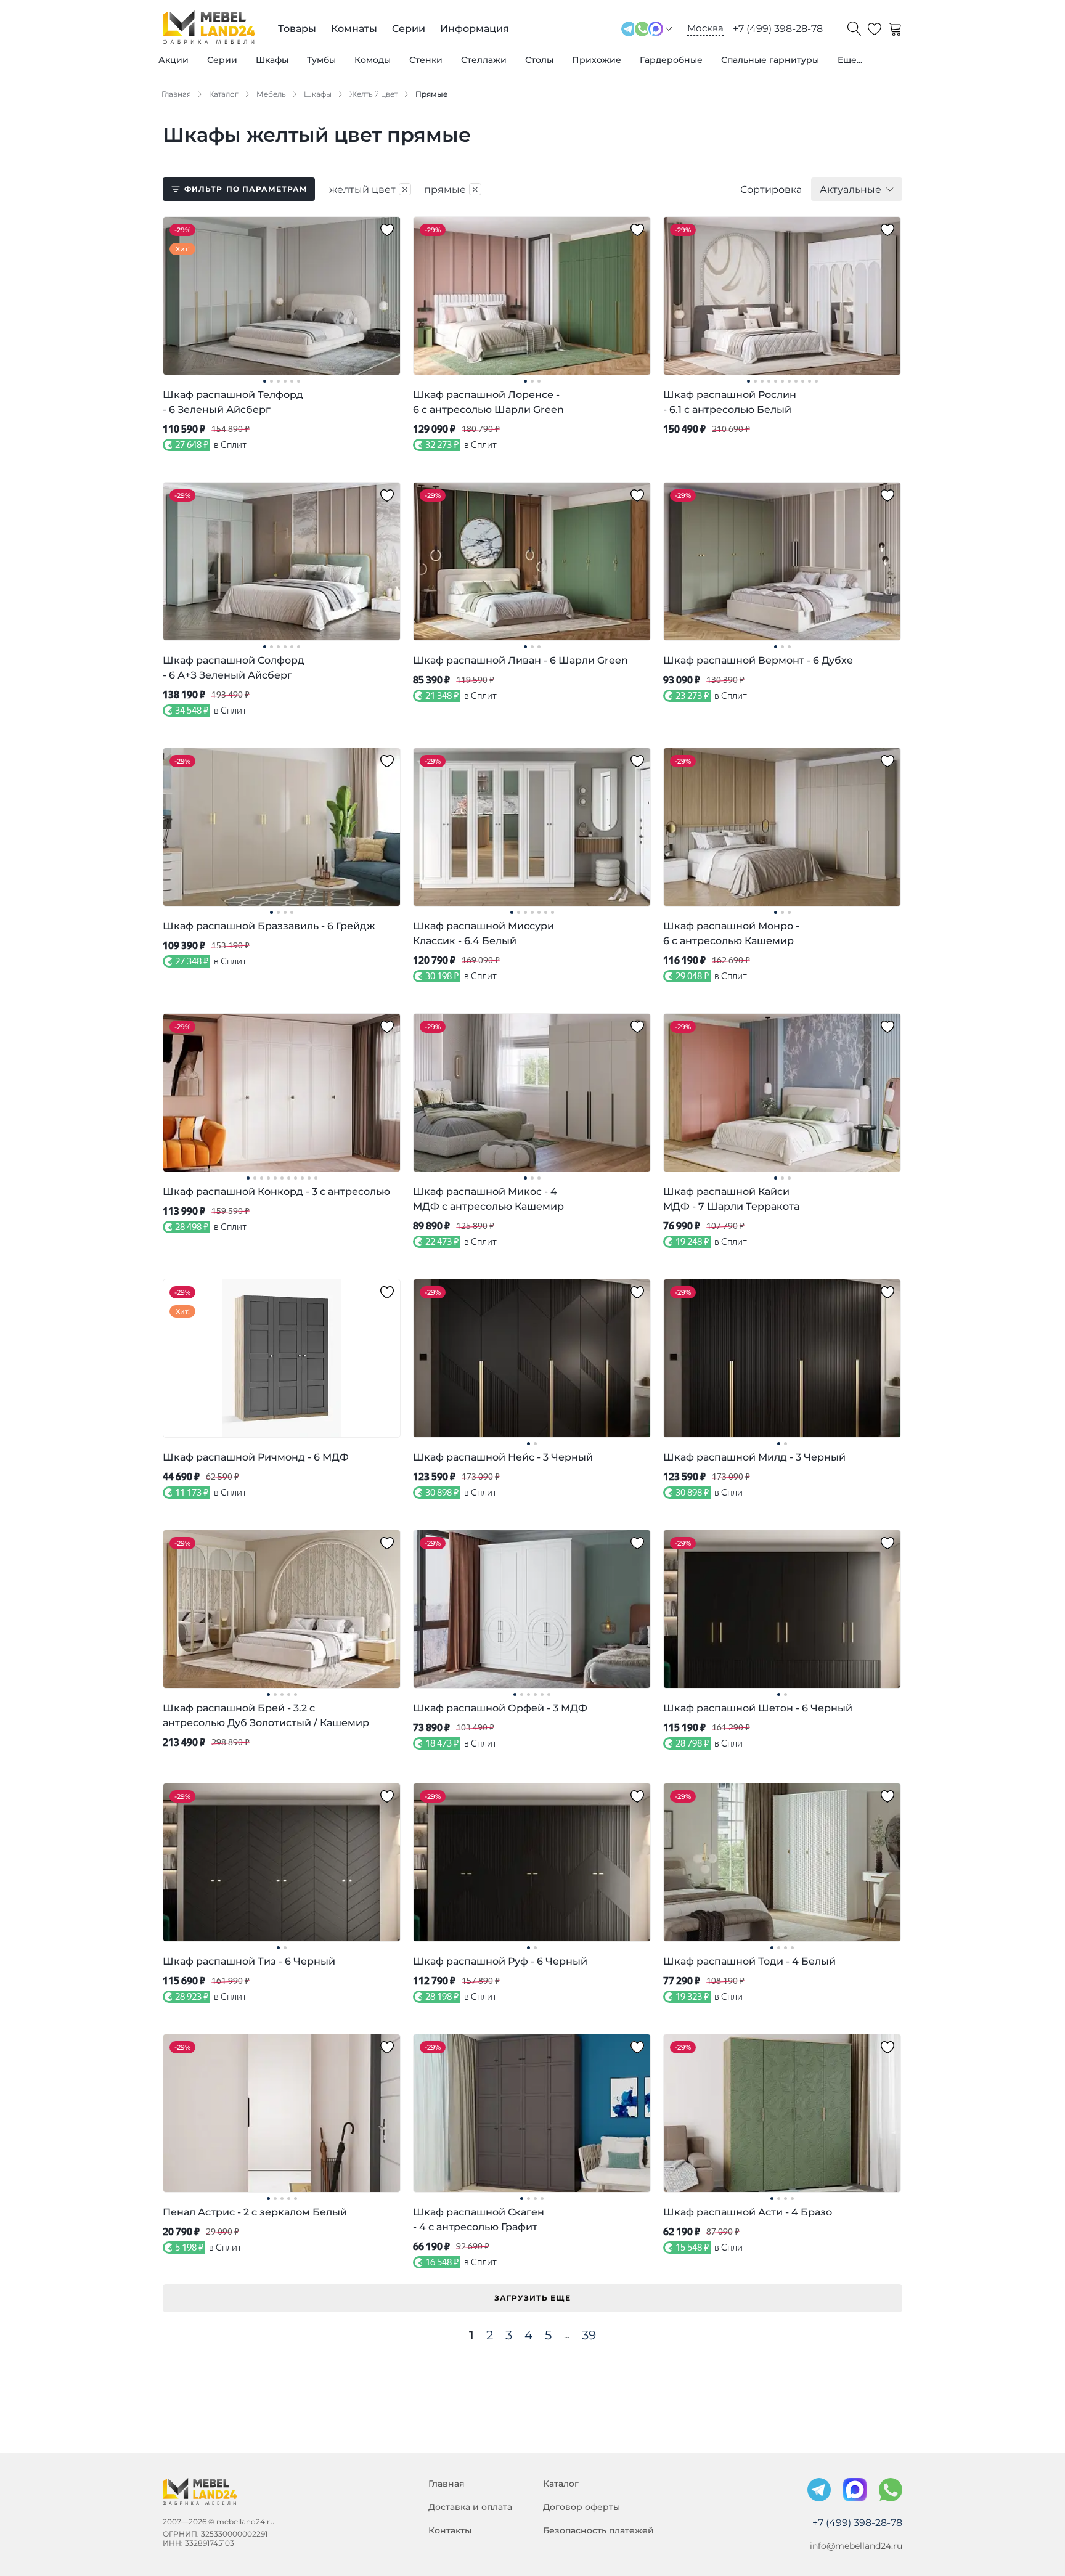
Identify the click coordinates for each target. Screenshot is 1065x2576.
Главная (447, 2484)
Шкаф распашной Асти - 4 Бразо (748, 2212)
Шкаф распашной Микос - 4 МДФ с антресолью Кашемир (488, 1199)
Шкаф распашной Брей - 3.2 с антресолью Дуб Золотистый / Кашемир (266, 1715)
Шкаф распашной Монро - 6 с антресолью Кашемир (731, 933)
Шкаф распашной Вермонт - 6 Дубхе (758, 660)
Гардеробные (671, 60)
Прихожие (597, 60)
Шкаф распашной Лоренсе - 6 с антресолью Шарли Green (488, 402)
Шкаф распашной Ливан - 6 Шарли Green (520, 660)
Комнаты (354, 29)
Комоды (373, 60)
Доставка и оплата (470, 2507)
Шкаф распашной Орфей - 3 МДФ (500, 1708)
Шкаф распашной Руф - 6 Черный (500, 1961)
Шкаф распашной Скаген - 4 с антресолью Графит (479, 2219)
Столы (539, 60)
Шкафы (272, 60)
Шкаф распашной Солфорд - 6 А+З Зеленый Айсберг (234, 668)
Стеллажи (484, 60)
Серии (222, 60)
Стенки (426, 60)
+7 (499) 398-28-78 (778, 29)
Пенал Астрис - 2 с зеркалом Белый (255, 2212)
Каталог (561, 2484)
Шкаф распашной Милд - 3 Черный (754, 1457)
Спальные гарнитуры (770, 60)
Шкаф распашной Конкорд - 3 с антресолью (276, 1192)
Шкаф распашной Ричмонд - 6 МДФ (256, 1457)
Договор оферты (581, 2507)
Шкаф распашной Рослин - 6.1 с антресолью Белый (730, 402)
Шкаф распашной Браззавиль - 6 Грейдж (269, 926)
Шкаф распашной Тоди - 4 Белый (749, 1961)
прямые (452, 189)
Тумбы (321, 60)
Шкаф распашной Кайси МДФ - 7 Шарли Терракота (731, 1199)
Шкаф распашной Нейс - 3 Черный (503, 1457)
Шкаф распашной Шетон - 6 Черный (758, 1708)
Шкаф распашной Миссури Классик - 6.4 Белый (484, 933)
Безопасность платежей (598, 2530)
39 (589, 2335)
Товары (297, 29)
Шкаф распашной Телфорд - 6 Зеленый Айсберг (233, 402)
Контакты (450, 2530)
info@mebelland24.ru (856, 2546)
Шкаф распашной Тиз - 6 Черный (249, 1961)
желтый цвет (369, 189)
